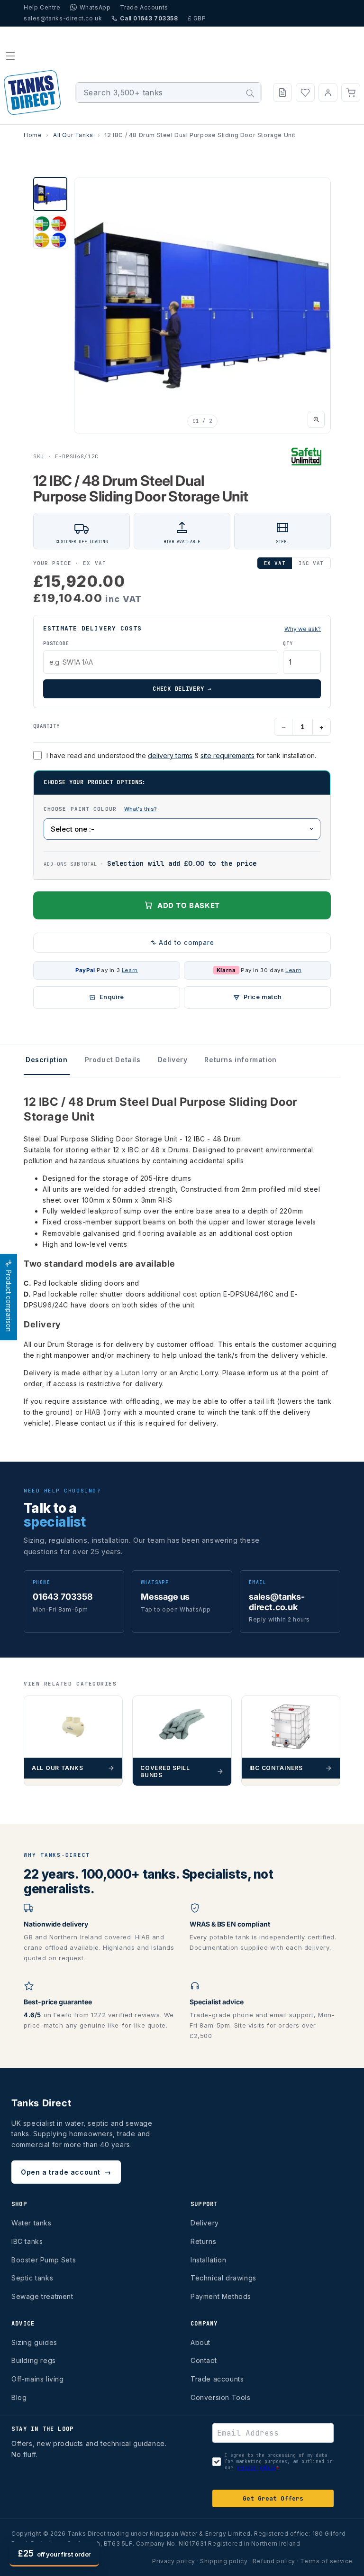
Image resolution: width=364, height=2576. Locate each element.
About (200, 2342)
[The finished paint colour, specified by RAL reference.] (141, 809)
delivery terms (170, 755)
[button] (10, 56)
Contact (204, 2360)
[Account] (328, 93)
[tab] (50, 194)
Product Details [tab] (113, 1060)
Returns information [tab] (240, 1060)
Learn (130, 970)
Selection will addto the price (182, 863)
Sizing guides (34, 2342)
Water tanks (32, 2223)
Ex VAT (275, 563)
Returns (203, 2241)
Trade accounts (217, 2379)
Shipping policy (224, 2561)
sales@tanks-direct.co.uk (63, 18)
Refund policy (274, 2561)
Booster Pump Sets (44, 2260)
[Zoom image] (316, 419)
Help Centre (42, 7)
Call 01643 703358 (149, 18)
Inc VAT (311, 563)
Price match (263, 997)
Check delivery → (182, 689)
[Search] (250, 93)
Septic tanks (32, 2278)
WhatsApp (95, 7)
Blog (19, 2397)
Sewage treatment (42, 2296)
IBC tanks (27, 2241)
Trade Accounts (144, 7)
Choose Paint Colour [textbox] (139, 808)
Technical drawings (223, 2278)
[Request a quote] (282, 93)
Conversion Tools (221, 2397)
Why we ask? (303, 629)
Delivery (205, 2223)
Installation (208, 2260)
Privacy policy (173, 2561)
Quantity (46, 726)
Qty (288, 644)
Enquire (112, 997)
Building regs (34, 2360)
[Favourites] (305, 93)
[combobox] (168, 93)
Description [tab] (47, 1060)
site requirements (227, 755)
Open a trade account (66, 2172)
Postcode (56, 644)
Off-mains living (38, 2379)
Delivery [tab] (173, 1060)
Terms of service (326, 2561)
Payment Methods (221, 2296)
